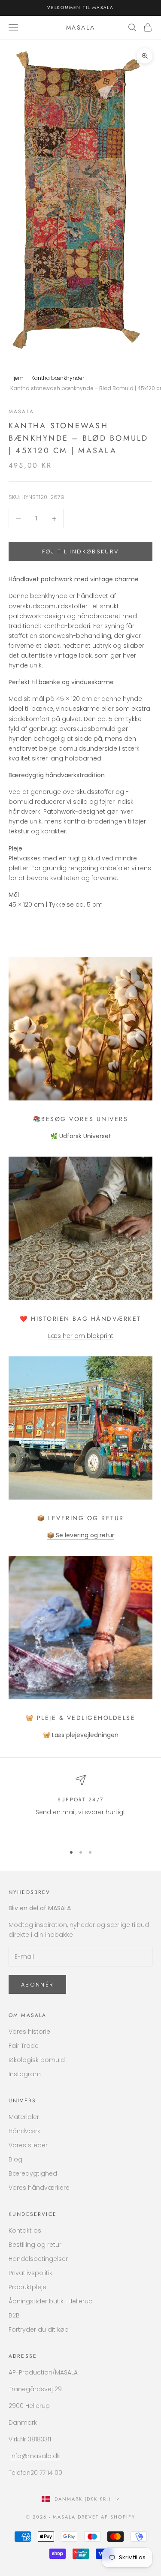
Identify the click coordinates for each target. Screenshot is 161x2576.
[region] (80, 1806)
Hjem (17, 378)
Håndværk (24, 2131)
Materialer (24, 2117)
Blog (15, 2159)
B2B (14, 2315)
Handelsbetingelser (38, 2259)
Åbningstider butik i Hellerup (51, 2301)
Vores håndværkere (39, 2188)
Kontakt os (25, 2230)
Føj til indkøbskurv (80, 552)
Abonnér (37, 1985)
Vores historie (29, 2032)
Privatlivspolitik (30, 2273)
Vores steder (28, 2145)
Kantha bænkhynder (58, 378)
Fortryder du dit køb (39, 2330)
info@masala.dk (35, 2456)
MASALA (21, 412)
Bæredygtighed (33, 2173)
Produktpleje (27, 2287)
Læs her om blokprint (81, 1336)
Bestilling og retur (35, 2245)
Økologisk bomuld (37, 2060)
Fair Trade (24, 2046)
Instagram (25, 2074)
